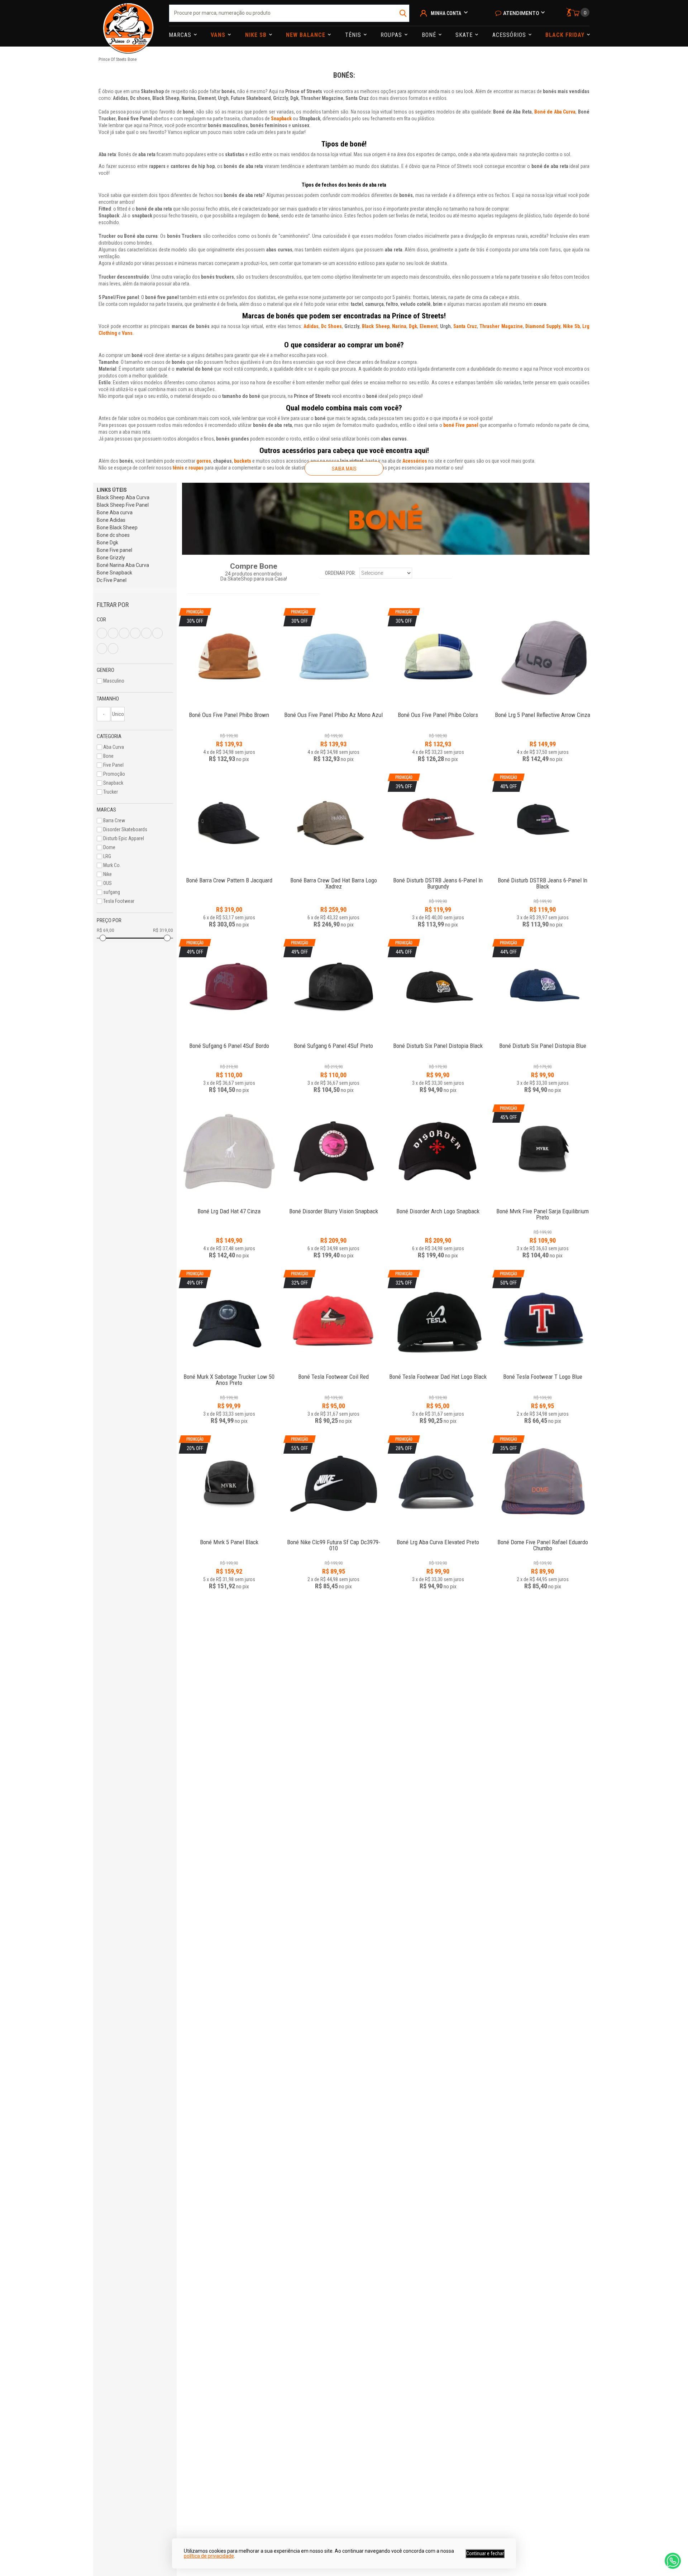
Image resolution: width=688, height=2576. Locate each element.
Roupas (392, 35)
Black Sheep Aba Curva (123, 497)
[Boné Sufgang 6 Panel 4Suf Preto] (334, 1042)
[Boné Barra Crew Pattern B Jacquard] (229, 822)
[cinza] (124, 633)
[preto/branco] (113, 649)
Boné (430, 35)
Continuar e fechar (485, 2553)
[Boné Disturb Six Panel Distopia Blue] (543, 1042)
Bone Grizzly (111, 558)
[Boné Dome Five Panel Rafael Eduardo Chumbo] (543, 1538)
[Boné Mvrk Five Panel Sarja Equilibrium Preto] (543, 1207)
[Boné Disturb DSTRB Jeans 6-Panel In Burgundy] (438, 877)
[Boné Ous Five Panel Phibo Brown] (229, 711)
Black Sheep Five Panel (123, 505)
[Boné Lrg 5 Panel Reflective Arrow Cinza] (543, 656)
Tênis (354, 35)
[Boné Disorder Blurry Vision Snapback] (334, 1153)
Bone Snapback (114, 573)
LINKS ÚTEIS (112, 490)
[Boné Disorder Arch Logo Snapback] (438, 1153)
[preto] (146, 633)
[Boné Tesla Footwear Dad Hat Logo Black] (438, 1373)
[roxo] (157, 633)
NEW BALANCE (307, 35)
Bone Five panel (114, 550)
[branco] (113, 633)
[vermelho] (102, 649)
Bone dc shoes (113, 535)
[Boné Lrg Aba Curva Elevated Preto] (438, 1538)
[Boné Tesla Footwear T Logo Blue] (543, 1373)
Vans (219, 35)
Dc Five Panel (112, 580)
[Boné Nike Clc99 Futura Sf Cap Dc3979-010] (334, 1538)
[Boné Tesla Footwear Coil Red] (334, 1373)
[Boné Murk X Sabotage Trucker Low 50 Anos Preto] (229, 1373)
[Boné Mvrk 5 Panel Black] (229, 1538)
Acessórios (510, 35)
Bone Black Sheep (117, 528)
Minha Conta (446, 13)
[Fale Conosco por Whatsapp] (673, 2561)
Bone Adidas (111, 520)
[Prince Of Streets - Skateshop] (128, 23)
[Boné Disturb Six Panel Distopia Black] (438, 1042)
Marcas (181, 35)
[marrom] (135, 633)
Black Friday (566, 35)
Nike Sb (257, 35)
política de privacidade (209, 2556)
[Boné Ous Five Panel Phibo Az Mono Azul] (334, 711)
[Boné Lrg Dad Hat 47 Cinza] (229, 1153)
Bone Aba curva (115, 512)
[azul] (102, 633)
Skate (465, 35)
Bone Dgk (107, 543)
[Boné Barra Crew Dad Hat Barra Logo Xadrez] (334, 822)
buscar (403, 13)
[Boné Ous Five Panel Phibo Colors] (438, 711)
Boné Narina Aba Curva (123, 565)
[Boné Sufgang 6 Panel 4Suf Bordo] (229, 1042)
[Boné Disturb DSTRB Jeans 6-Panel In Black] (543, 877)
